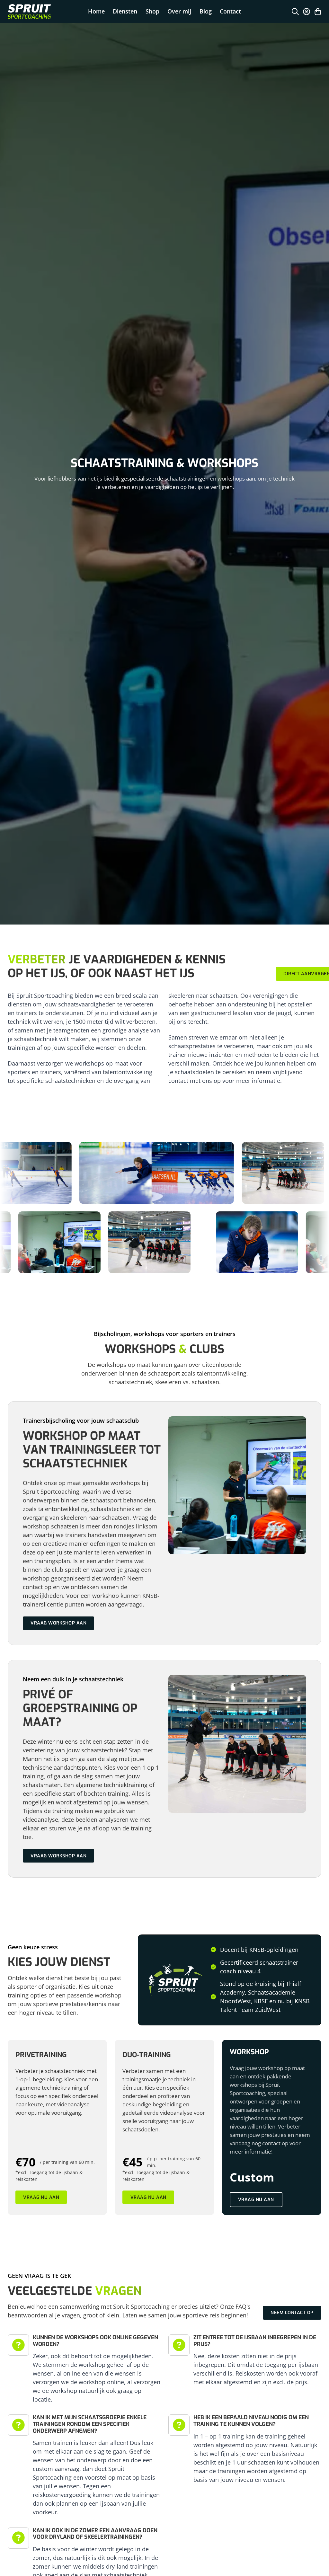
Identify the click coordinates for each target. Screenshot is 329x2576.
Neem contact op (292, 2313)
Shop (152, 11)
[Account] (307, 12)
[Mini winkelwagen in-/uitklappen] (318, 12)
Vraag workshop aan (58, 1623)
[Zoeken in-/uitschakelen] (295, 12)
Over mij (179, 11)
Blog (206, 11)
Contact (230, 11)
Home (96, 11)
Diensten (125, 11)
